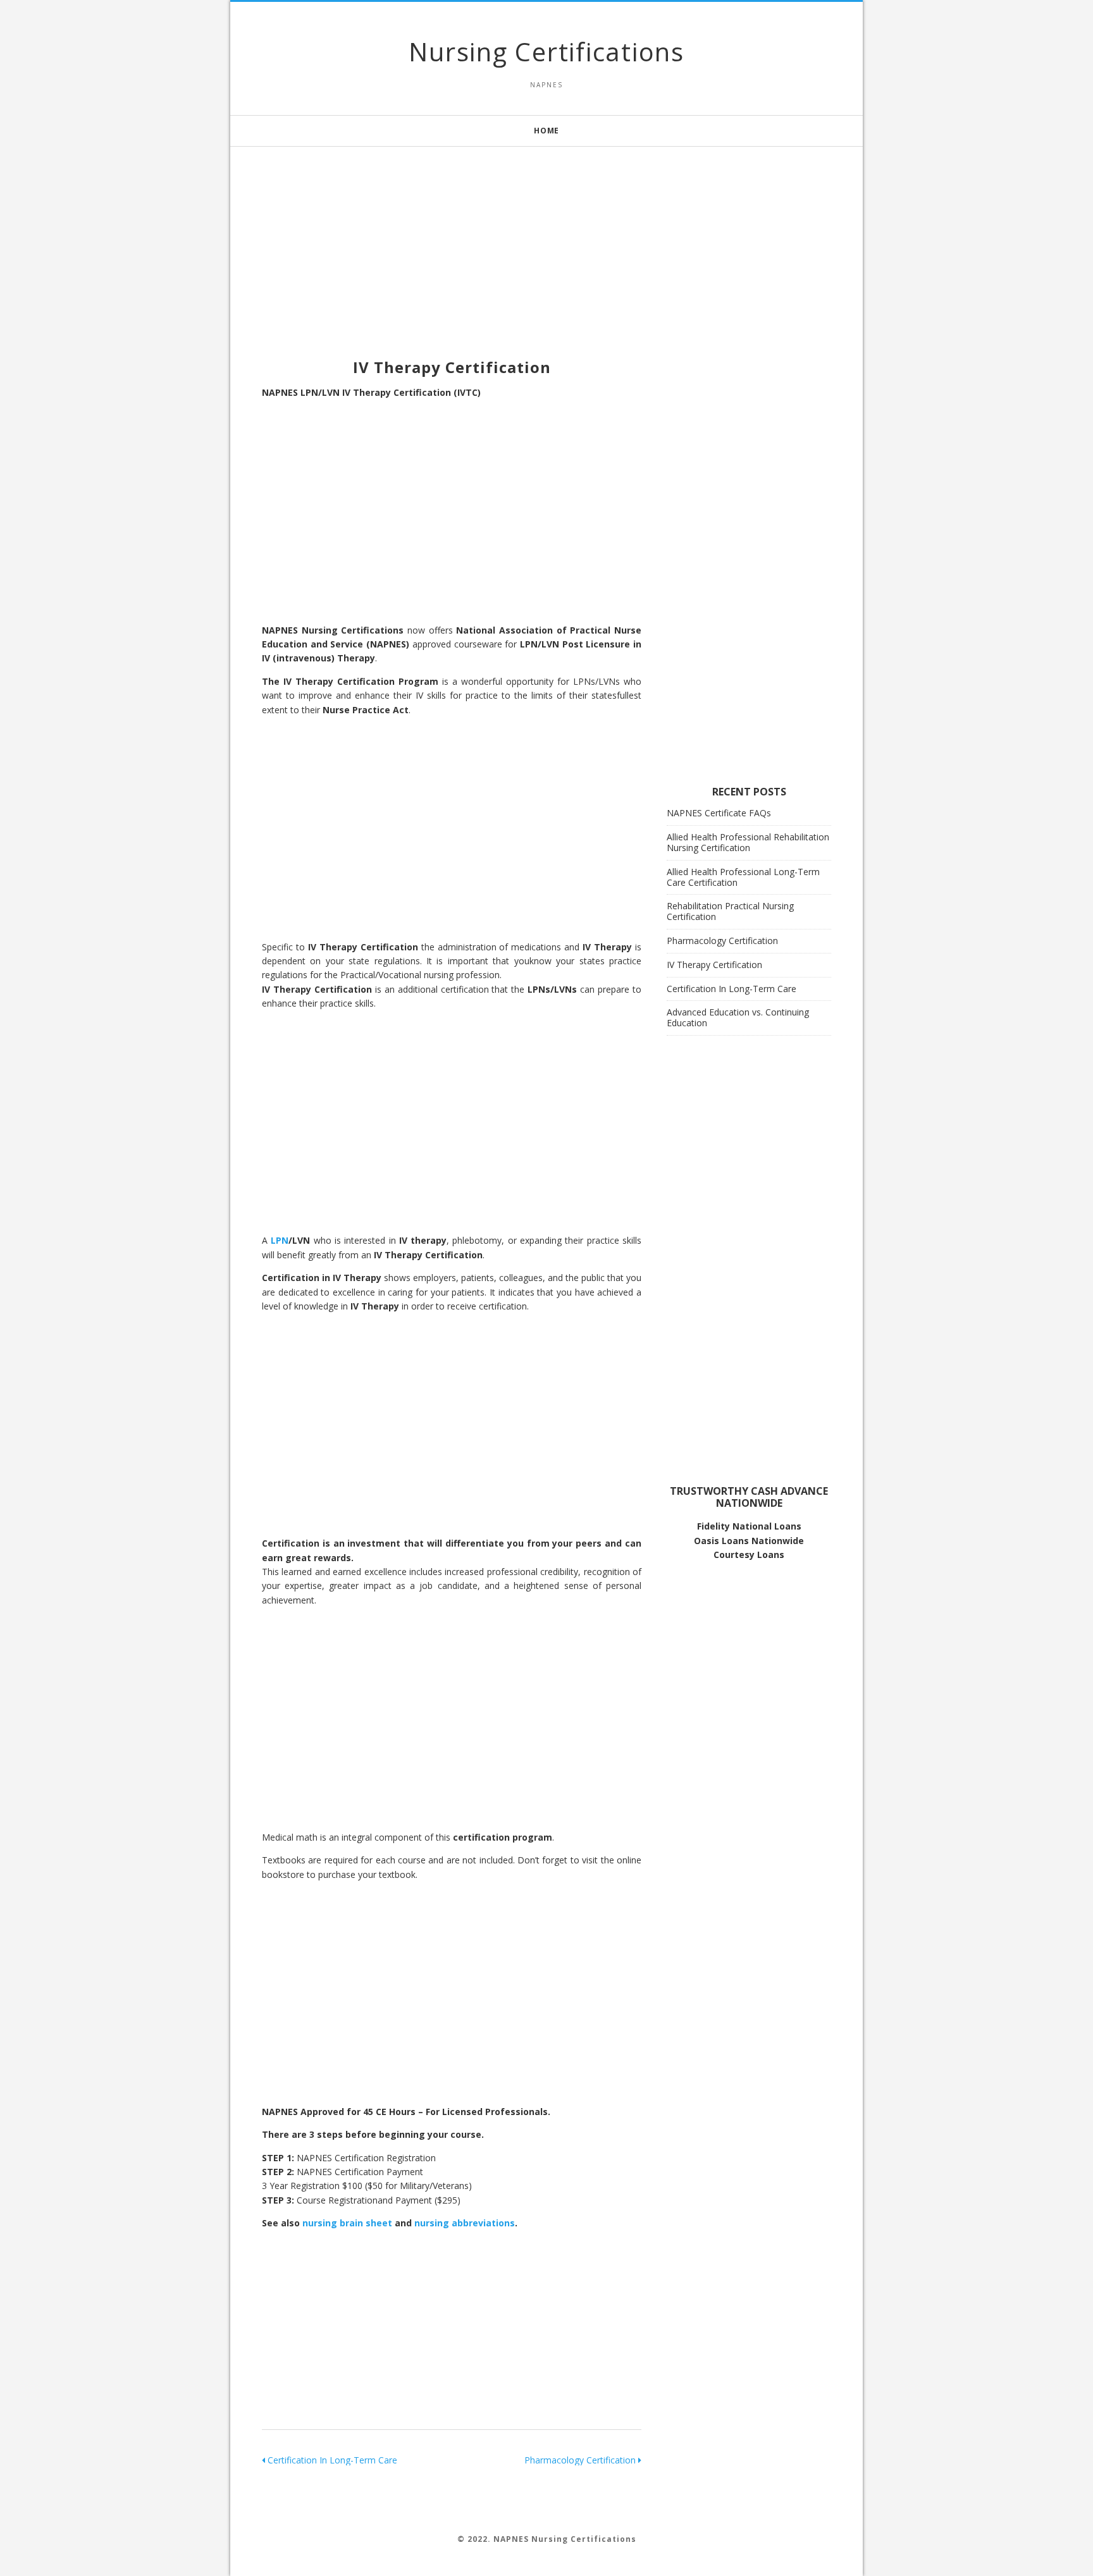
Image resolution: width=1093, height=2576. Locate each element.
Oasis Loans (721, 1541)
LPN (280, 1240)
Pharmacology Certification (581, 2460)
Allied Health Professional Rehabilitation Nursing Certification (748, 842)
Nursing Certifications (546, 52)
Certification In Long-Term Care (331, 2460)
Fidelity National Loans (749, 1526)
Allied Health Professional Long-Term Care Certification (743, 877)
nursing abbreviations (465, 2223)
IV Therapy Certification (714, 965)
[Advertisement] (546, 235)
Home (546, 131)
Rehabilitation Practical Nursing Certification (730, 911)
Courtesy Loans (749, 1555)
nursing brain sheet (347, 2223)
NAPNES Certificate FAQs (719, 813)
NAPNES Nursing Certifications (565, 2539)
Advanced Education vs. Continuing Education (738, 1017)
